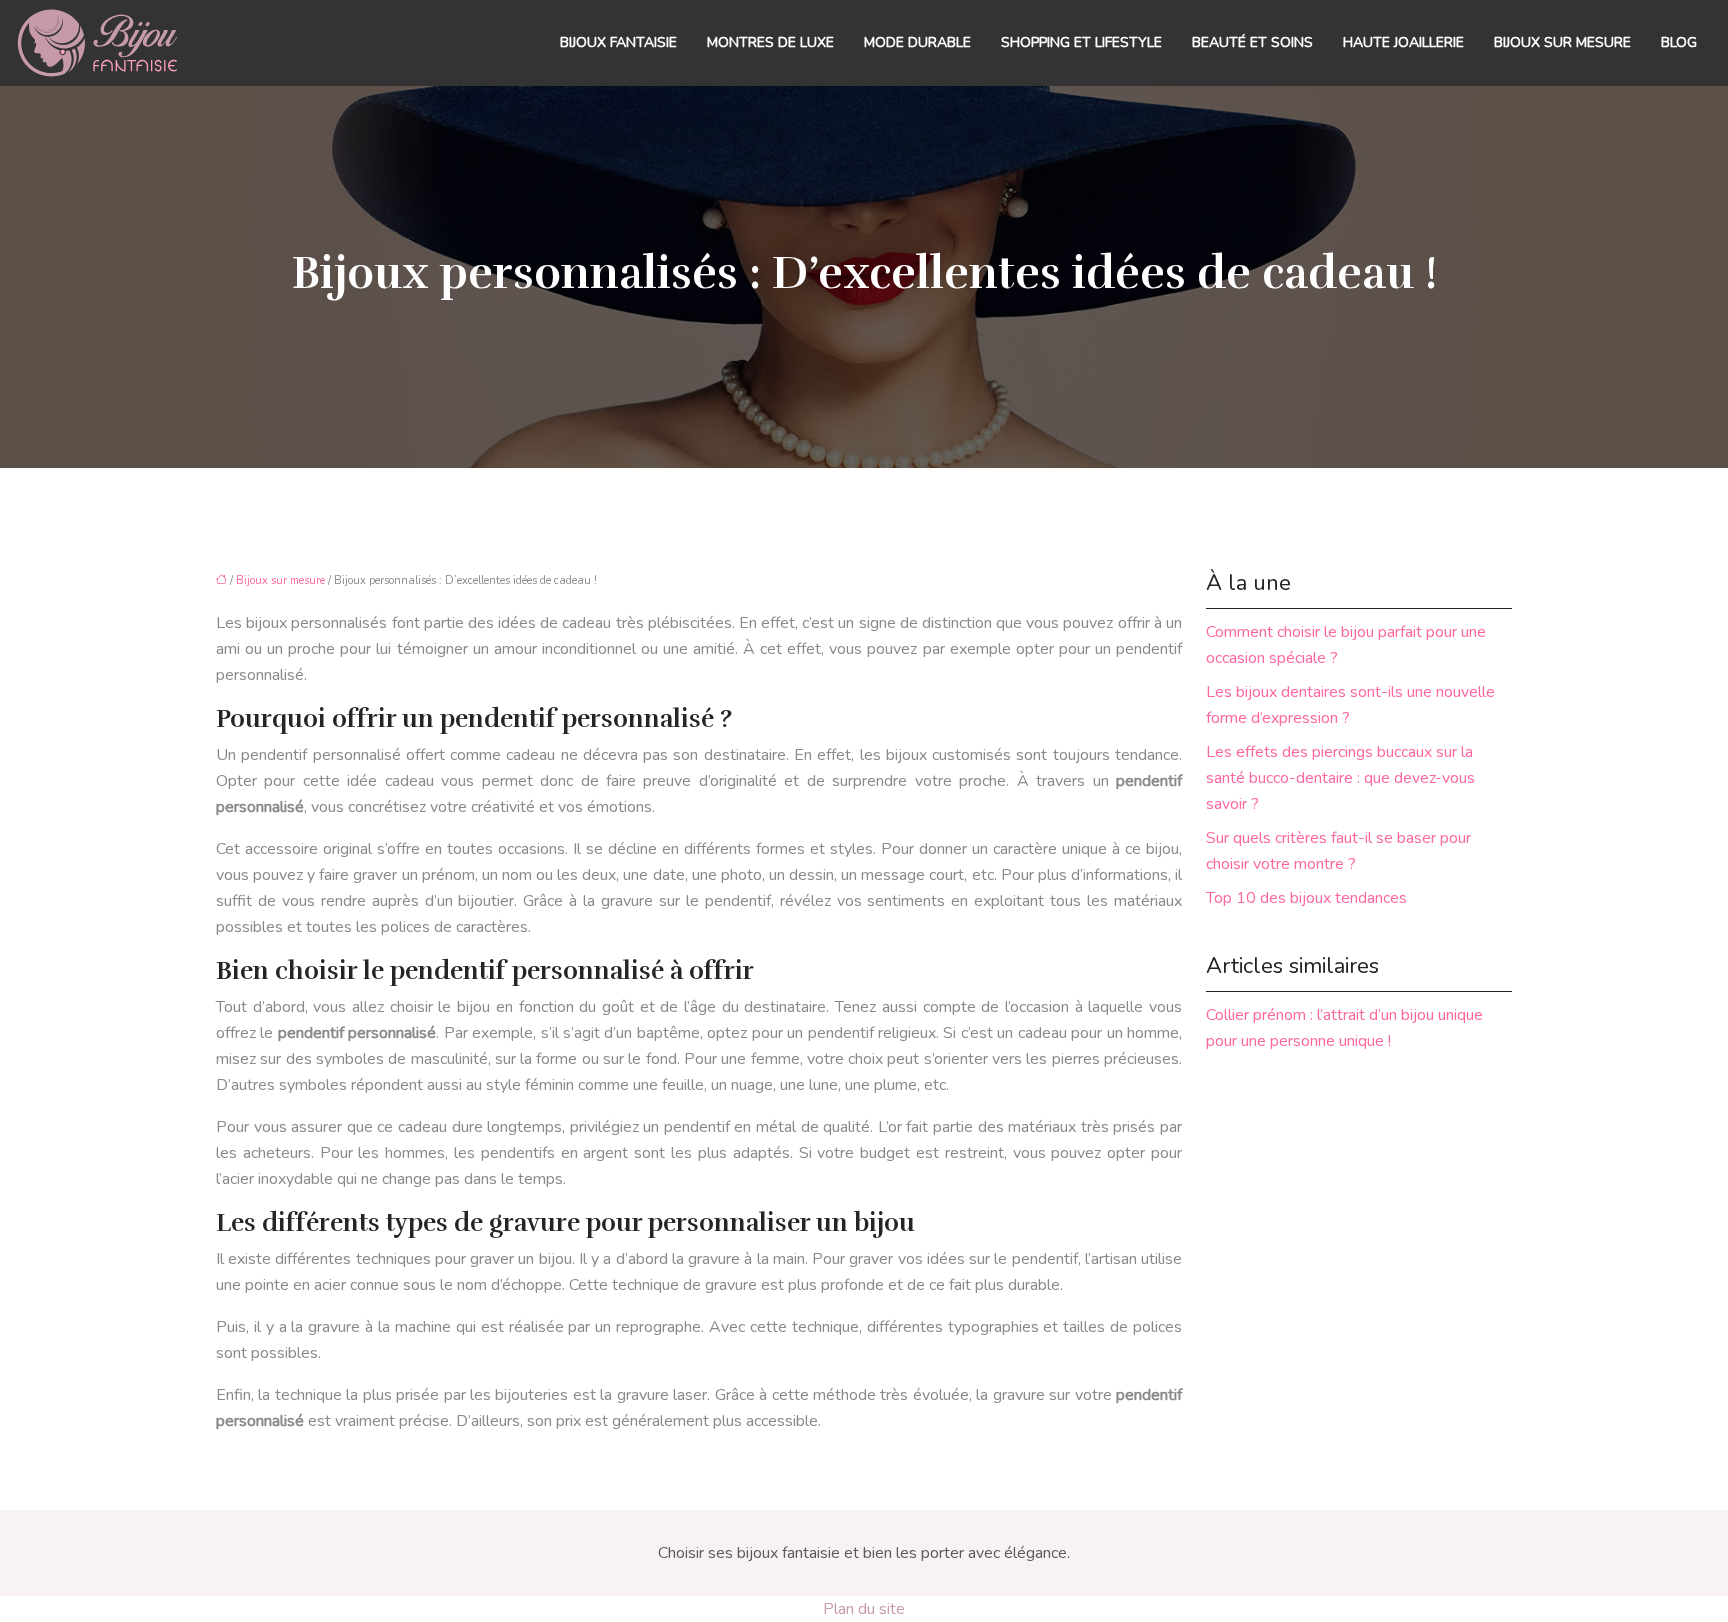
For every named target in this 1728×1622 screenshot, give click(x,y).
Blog (1679, 42)
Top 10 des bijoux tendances (1306, 898)
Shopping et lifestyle (1081, 42)
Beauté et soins (1252, 42)
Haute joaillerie (1403, 42)
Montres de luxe (770, 42)
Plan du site (864, 1609)
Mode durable (917, 42)
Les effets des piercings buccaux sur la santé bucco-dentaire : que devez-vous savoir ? (1340, 778)
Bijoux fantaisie (618, 42)
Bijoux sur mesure (1562, 42)
